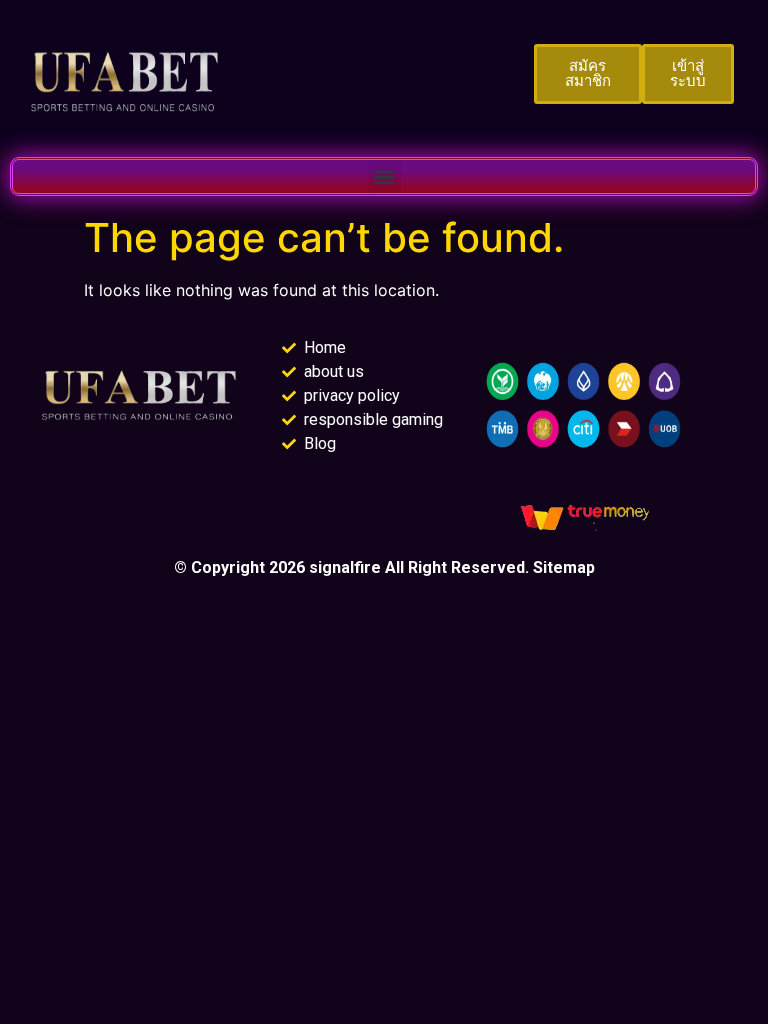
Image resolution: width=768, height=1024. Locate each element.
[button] (384, 176)
